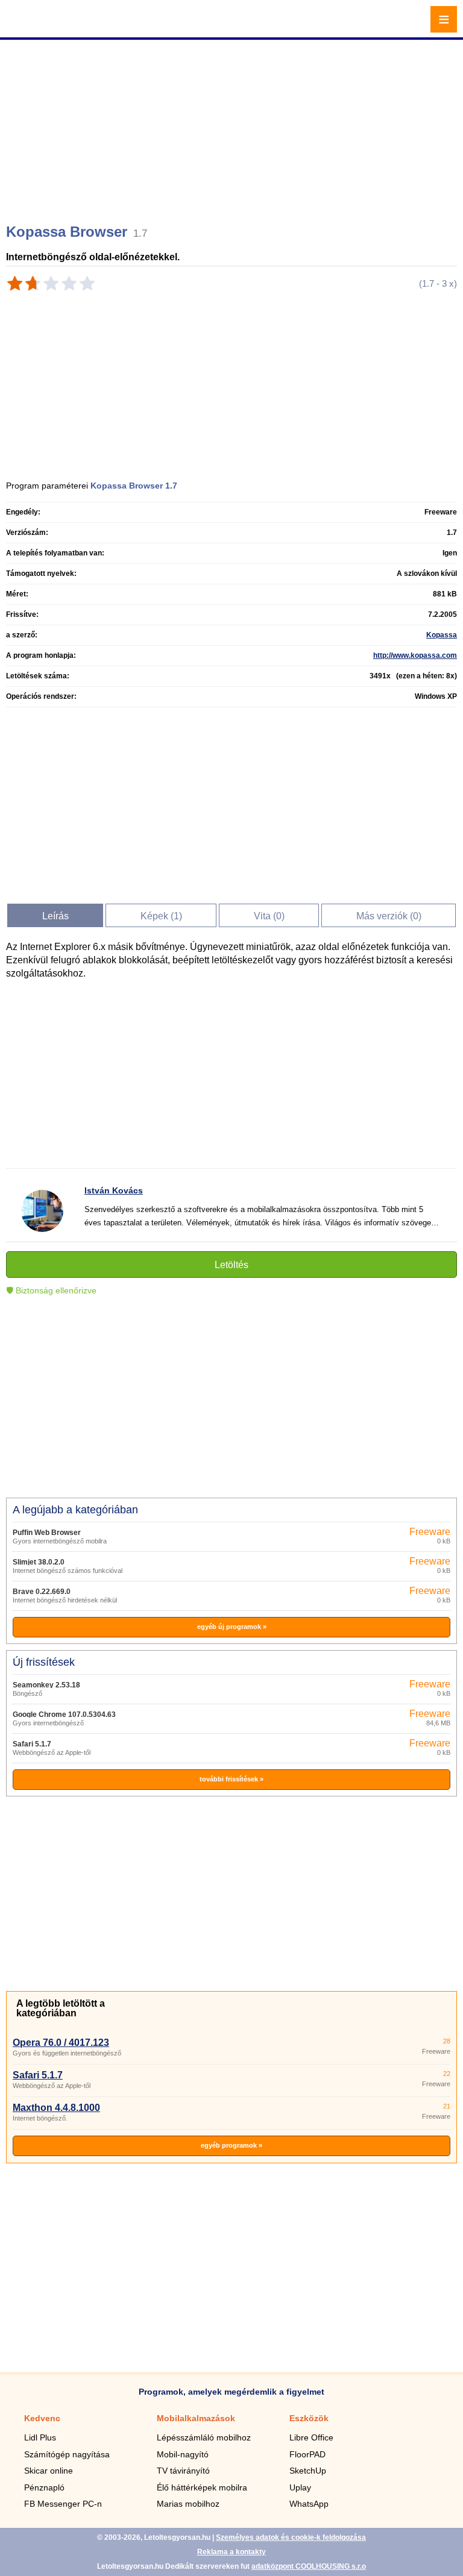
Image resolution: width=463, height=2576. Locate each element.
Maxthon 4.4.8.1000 (56, 2108)
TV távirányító (183, 2471)
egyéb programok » (231, 2145)
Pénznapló (44, 2487)
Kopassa (442, 635)
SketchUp (308, 2471)
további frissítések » (231, 1779)
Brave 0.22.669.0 (42, 1592)
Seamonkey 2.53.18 (46, 1685)
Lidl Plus (40, 2437)
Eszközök (309, 2418)
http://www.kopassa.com (415, 655)
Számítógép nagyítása (67, 2454)
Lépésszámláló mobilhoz (204, 2437)
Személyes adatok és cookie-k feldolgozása (291, 2537)
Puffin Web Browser (47, 1533)
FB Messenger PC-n (63, 2504)
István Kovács (114, 1190)
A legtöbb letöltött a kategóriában (61, 2008)
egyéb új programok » (232, 1627)
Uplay (300, 2487)
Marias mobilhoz (188, 2504)
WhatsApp (309, 2504)
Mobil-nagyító (183, 2454)
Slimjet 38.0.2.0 (39, 1562)
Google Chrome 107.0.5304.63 (64, 1715)
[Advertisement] (233, 127)
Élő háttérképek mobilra (202, 2487)
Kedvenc (42, 2418)
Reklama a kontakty (231, 2552)
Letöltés (231, 1265)
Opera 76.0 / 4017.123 (61, 2043)
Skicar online (49, 2471)
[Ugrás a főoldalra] (42, 26)
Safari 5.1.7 (32, 1744)
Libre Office (311, 2437)
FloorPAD (307, 2454)
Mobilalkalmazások (196, 2418)
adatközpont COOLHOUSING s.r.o (309, 2566)
